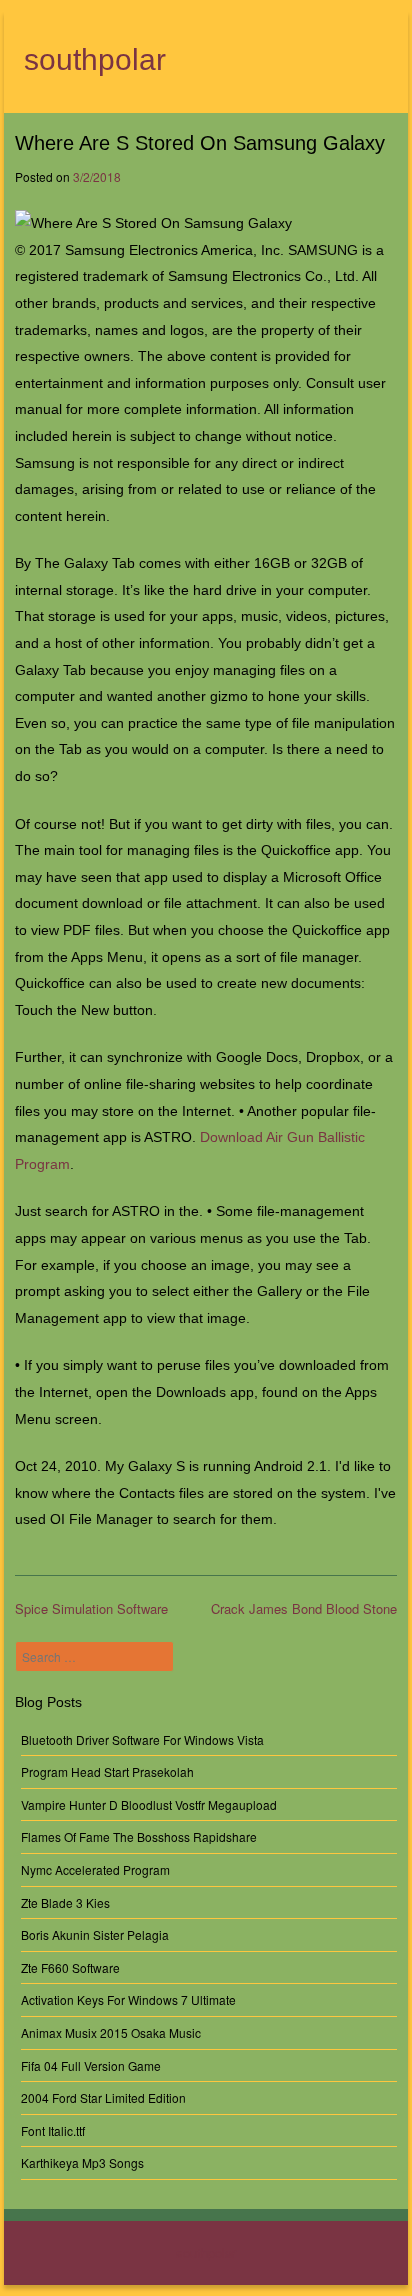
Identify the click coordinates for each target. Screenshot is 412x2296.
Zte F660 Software (70, 1967)
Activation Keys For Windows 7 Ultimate (128, 1999)
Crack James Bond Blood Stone (304, 1608)
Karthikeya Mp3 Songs (82, 2162)
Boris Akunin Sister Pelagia (95, 1934)
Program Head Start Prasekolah (107, 1771)
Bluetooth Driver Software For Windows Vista (142, 1739)
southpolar (95, 59)
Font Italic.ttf (53, 2130)
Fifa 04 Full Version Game (91, 2065)
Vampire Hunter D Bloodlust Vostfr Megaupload (149, 1804)
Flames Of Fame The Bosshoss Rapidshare (139, 1836)
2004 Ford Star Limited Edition (103, 2097)
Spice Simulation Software (91, 1608)
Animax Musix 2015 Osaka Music (111, 2032)
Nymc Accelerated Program (95, 1869)
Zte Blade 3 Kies (65, 1902)
